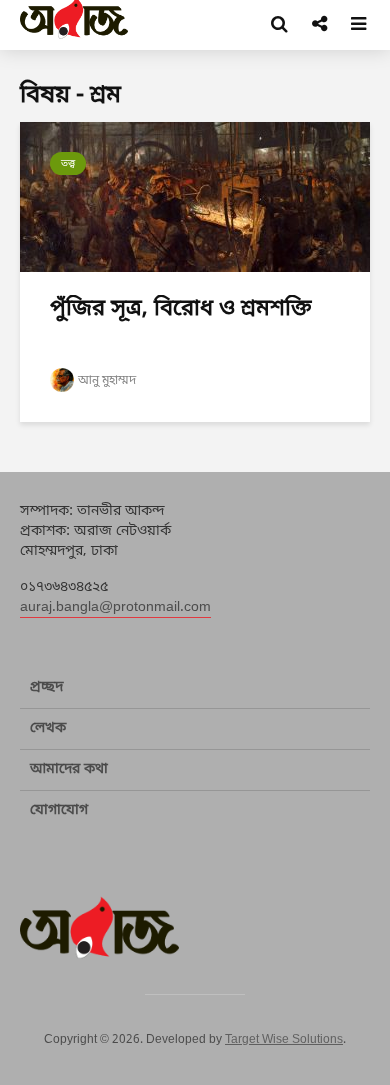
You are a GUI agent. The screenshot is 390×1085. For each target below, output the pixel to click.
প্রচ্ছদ (46, 687)
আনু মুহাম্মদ (107, 381)
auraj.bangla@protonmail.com (115, 607)
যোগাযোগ (59, 810)
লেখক (48, 728)
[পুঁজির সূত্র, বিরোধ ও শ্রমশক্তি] (195, 198)
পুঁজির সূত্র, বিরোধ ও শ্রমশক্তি (180, 309)
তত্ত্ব (68, 163)
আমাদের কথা (69, 769)
